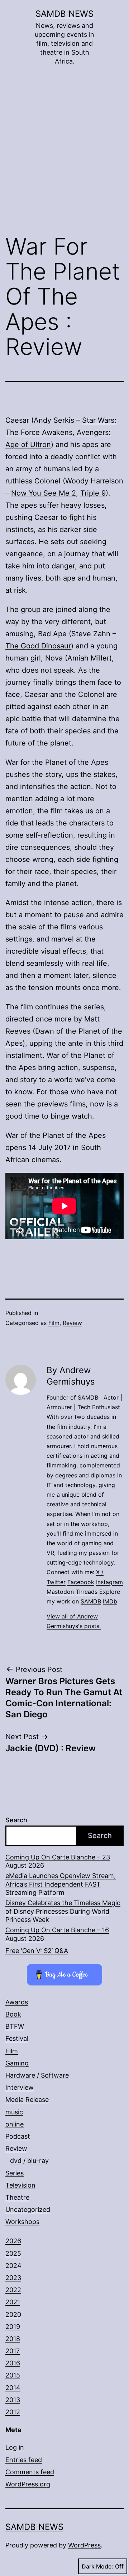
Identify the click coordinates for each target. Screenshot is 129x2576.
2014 (13, 2388)
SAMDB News (64, 14)
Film (54, 1323)
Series (15, 2173)
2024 (13, 2266)
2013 (13, 2400)
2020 (13, 2314)
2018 (13, 2339)
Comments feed (30, 2472)
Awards (17, 2002)
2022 (13, 2290)
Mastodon (60, 1592)
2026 (13, 2241)
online (15, 2124)
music (14, 2112)
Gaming (17, 2063)
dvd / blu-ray (29, 2161)
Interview (20, 2087)
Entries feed (24, 2460)
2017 (13, 2351)
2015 (13, 2375)
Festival (17, 2038)
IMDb (110, 1601)
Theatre (17, 2197)
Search (16, 1820)
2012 (13, 2412)
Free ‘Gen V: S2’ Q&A (37, 1951)
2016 (13, 2363)
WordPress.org (28, 2484)
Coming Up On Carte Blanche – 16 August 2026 (57, 1934)
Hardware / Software (37, 2075)
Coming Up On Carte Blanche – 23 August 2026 (58, 1861)
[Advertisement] (64, 155)
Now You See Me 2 (44, 493)
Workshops (22, 2222)
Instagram (109, 1582)
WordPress (84, 2545)
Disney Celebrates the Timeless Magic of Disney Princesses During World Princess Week (63, 1911)
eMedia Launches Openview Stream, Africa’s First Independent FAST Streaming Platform (61, 1884)
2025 (13, 2253)
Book (13, 2014)
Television (20, 2185)
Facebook (81, 1582)
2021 (13, 2302)
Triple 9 (93, 493)
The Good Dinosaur (38, 646)
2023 (13, 2278)
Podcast (18, 2136)
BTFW (15, 2026)
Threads (87, 1592)
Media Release (27, 2100)
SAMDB (91, 1601)
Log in (15, 2447)
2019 (13, 2327)
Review (72, 1323)
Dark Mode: (97, 2566)
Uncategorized (28, 2210)
